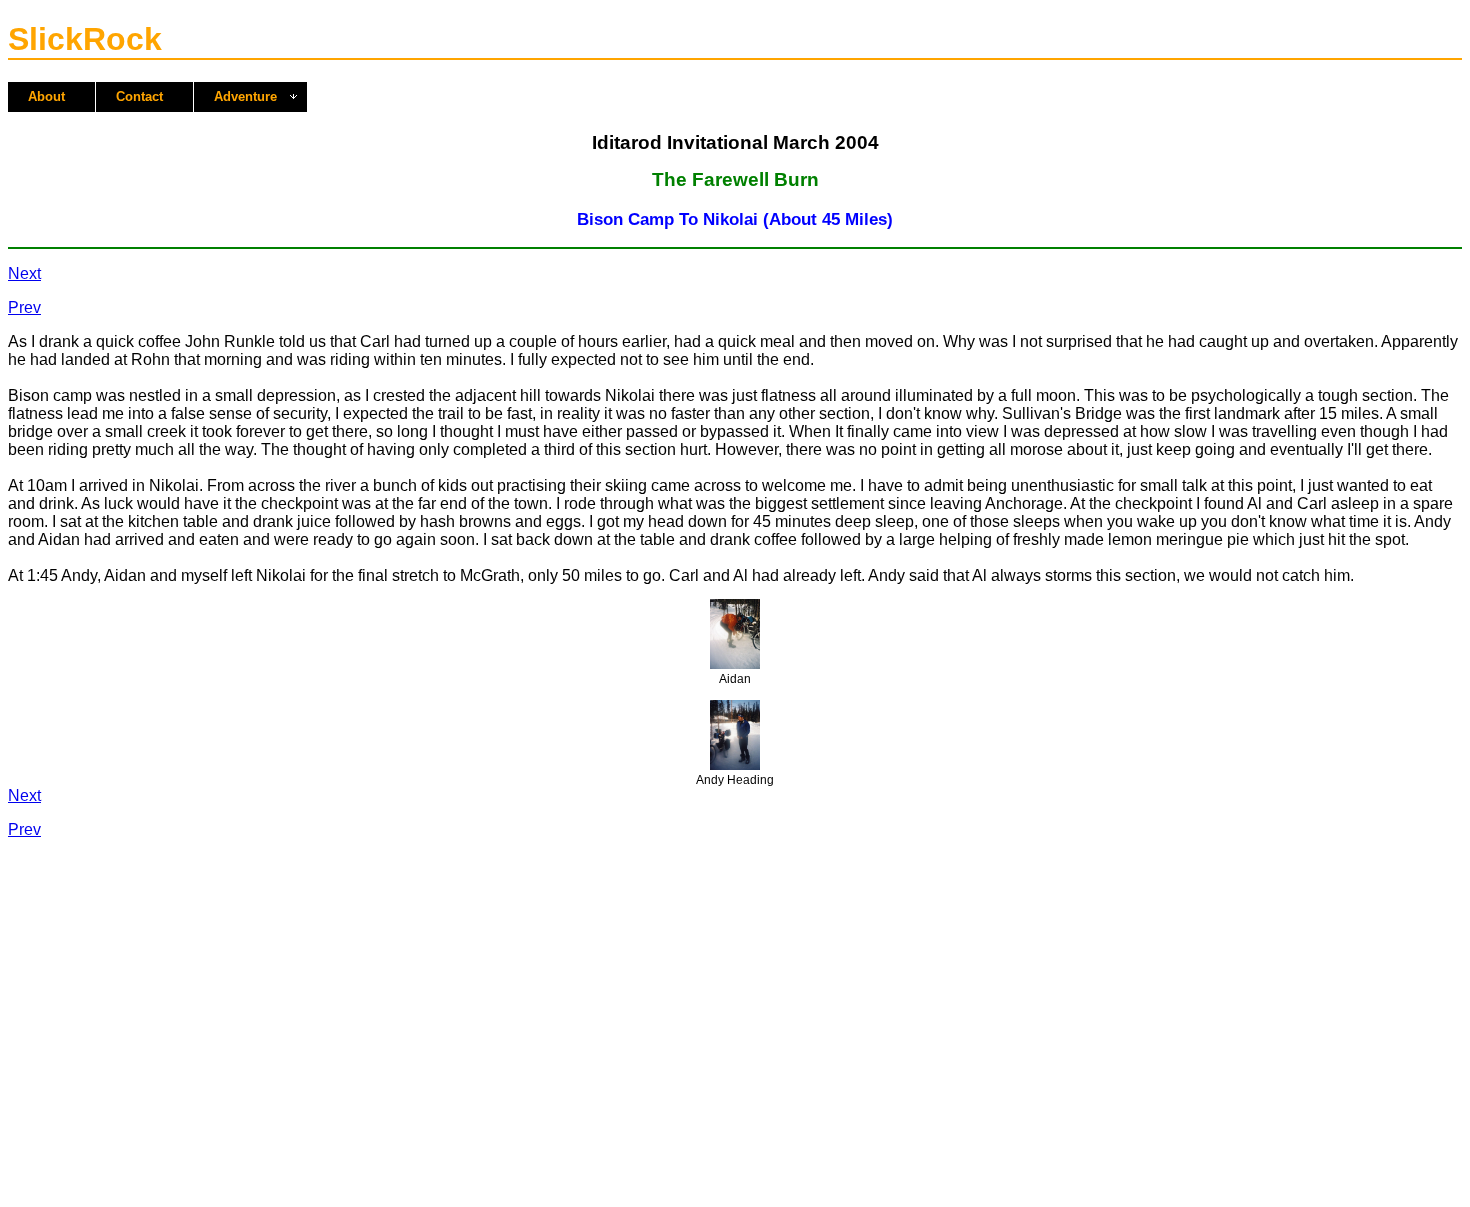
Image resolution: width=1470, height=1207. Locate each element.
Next (24, 273)
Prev (24, 307)
